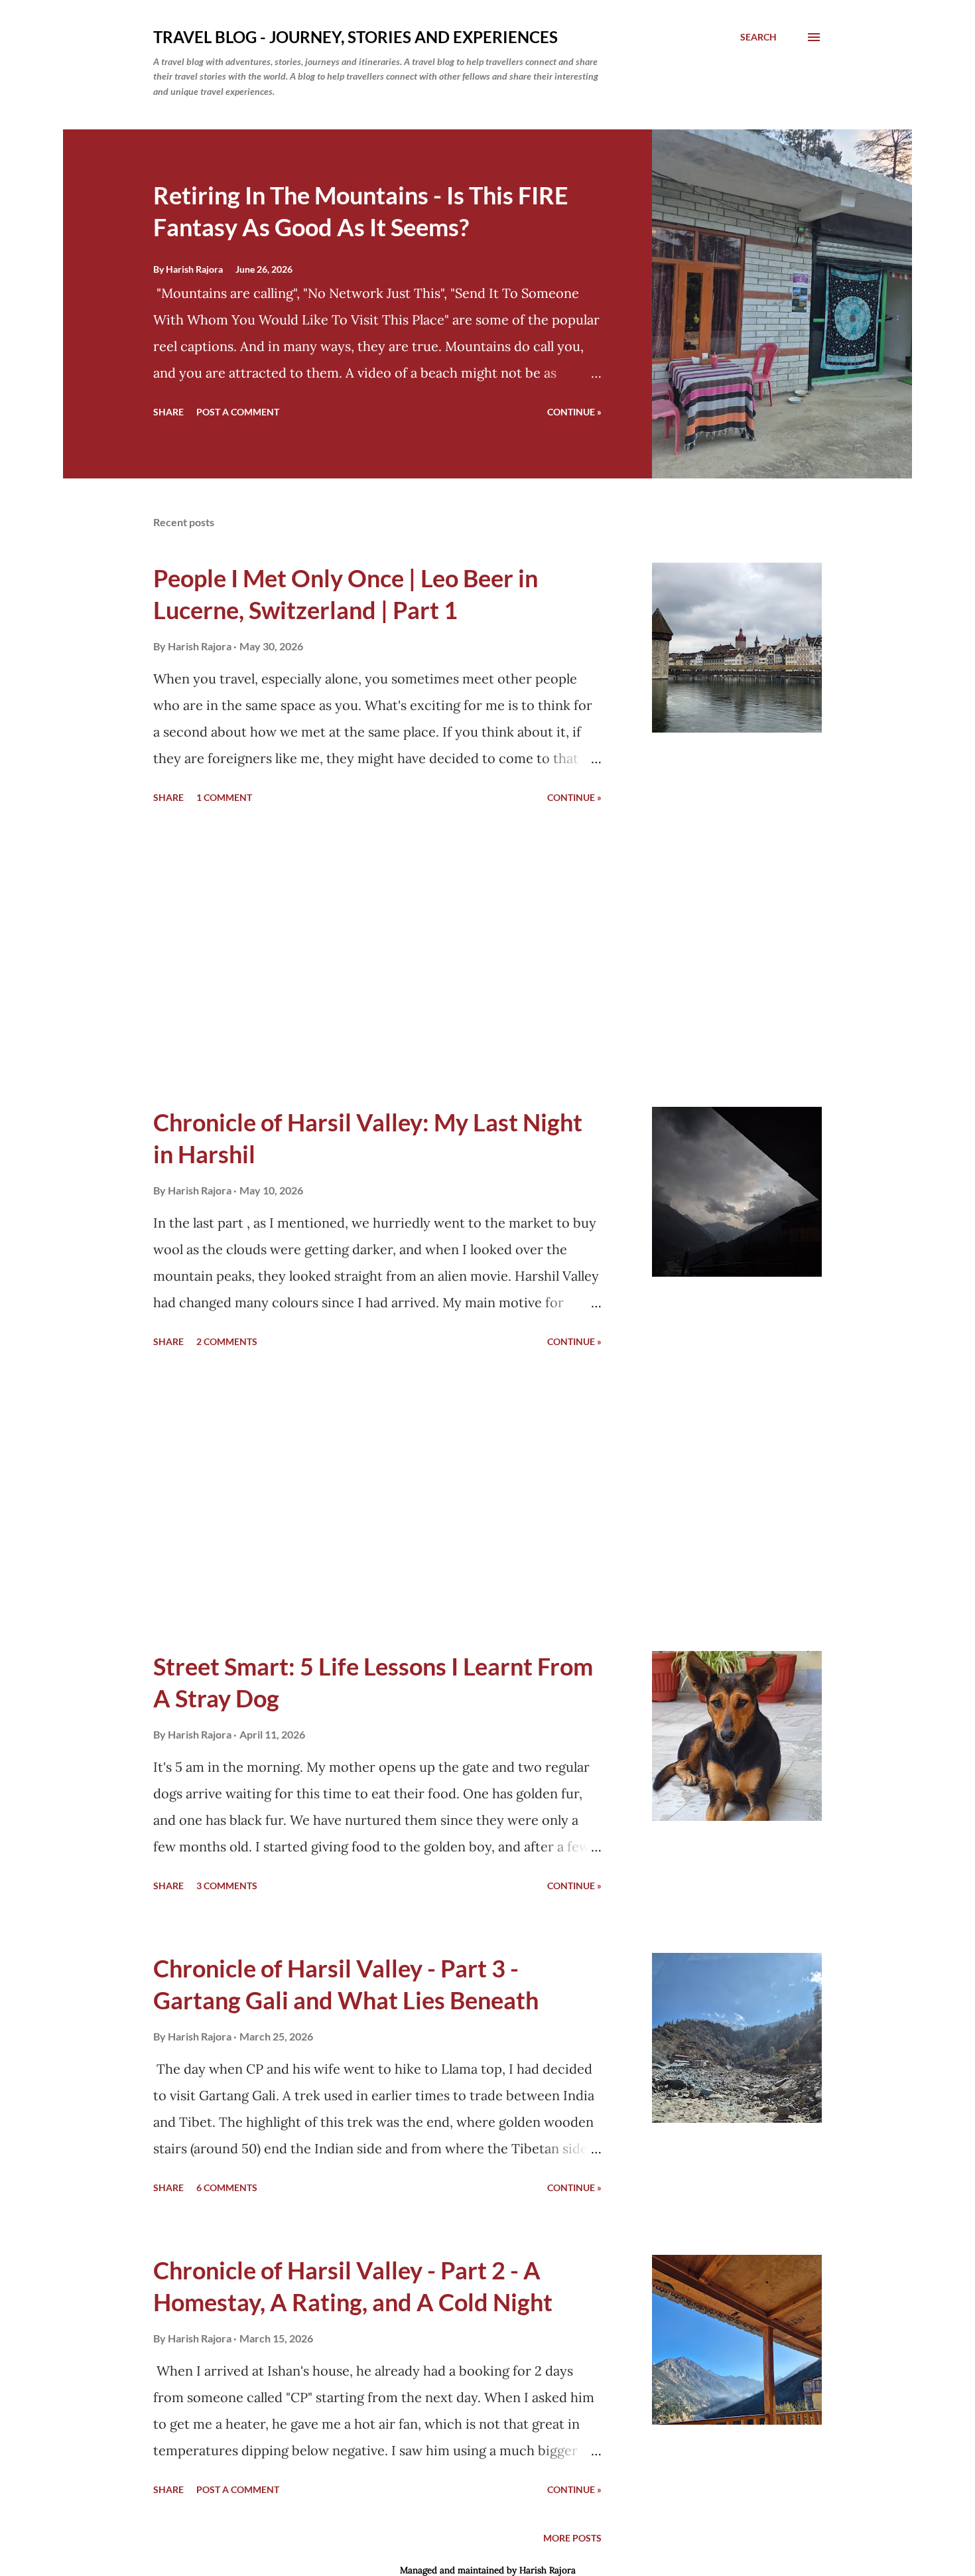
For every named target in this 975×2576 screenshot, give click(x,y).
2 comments (227, 1341)
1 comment (224, 797)
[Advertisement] (377, 958)
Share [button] (168, 412)
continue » (574, 412)
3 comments (227, 1886)
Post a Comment (238, 412)
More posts (572, 2538)
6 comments (227, 2187)
